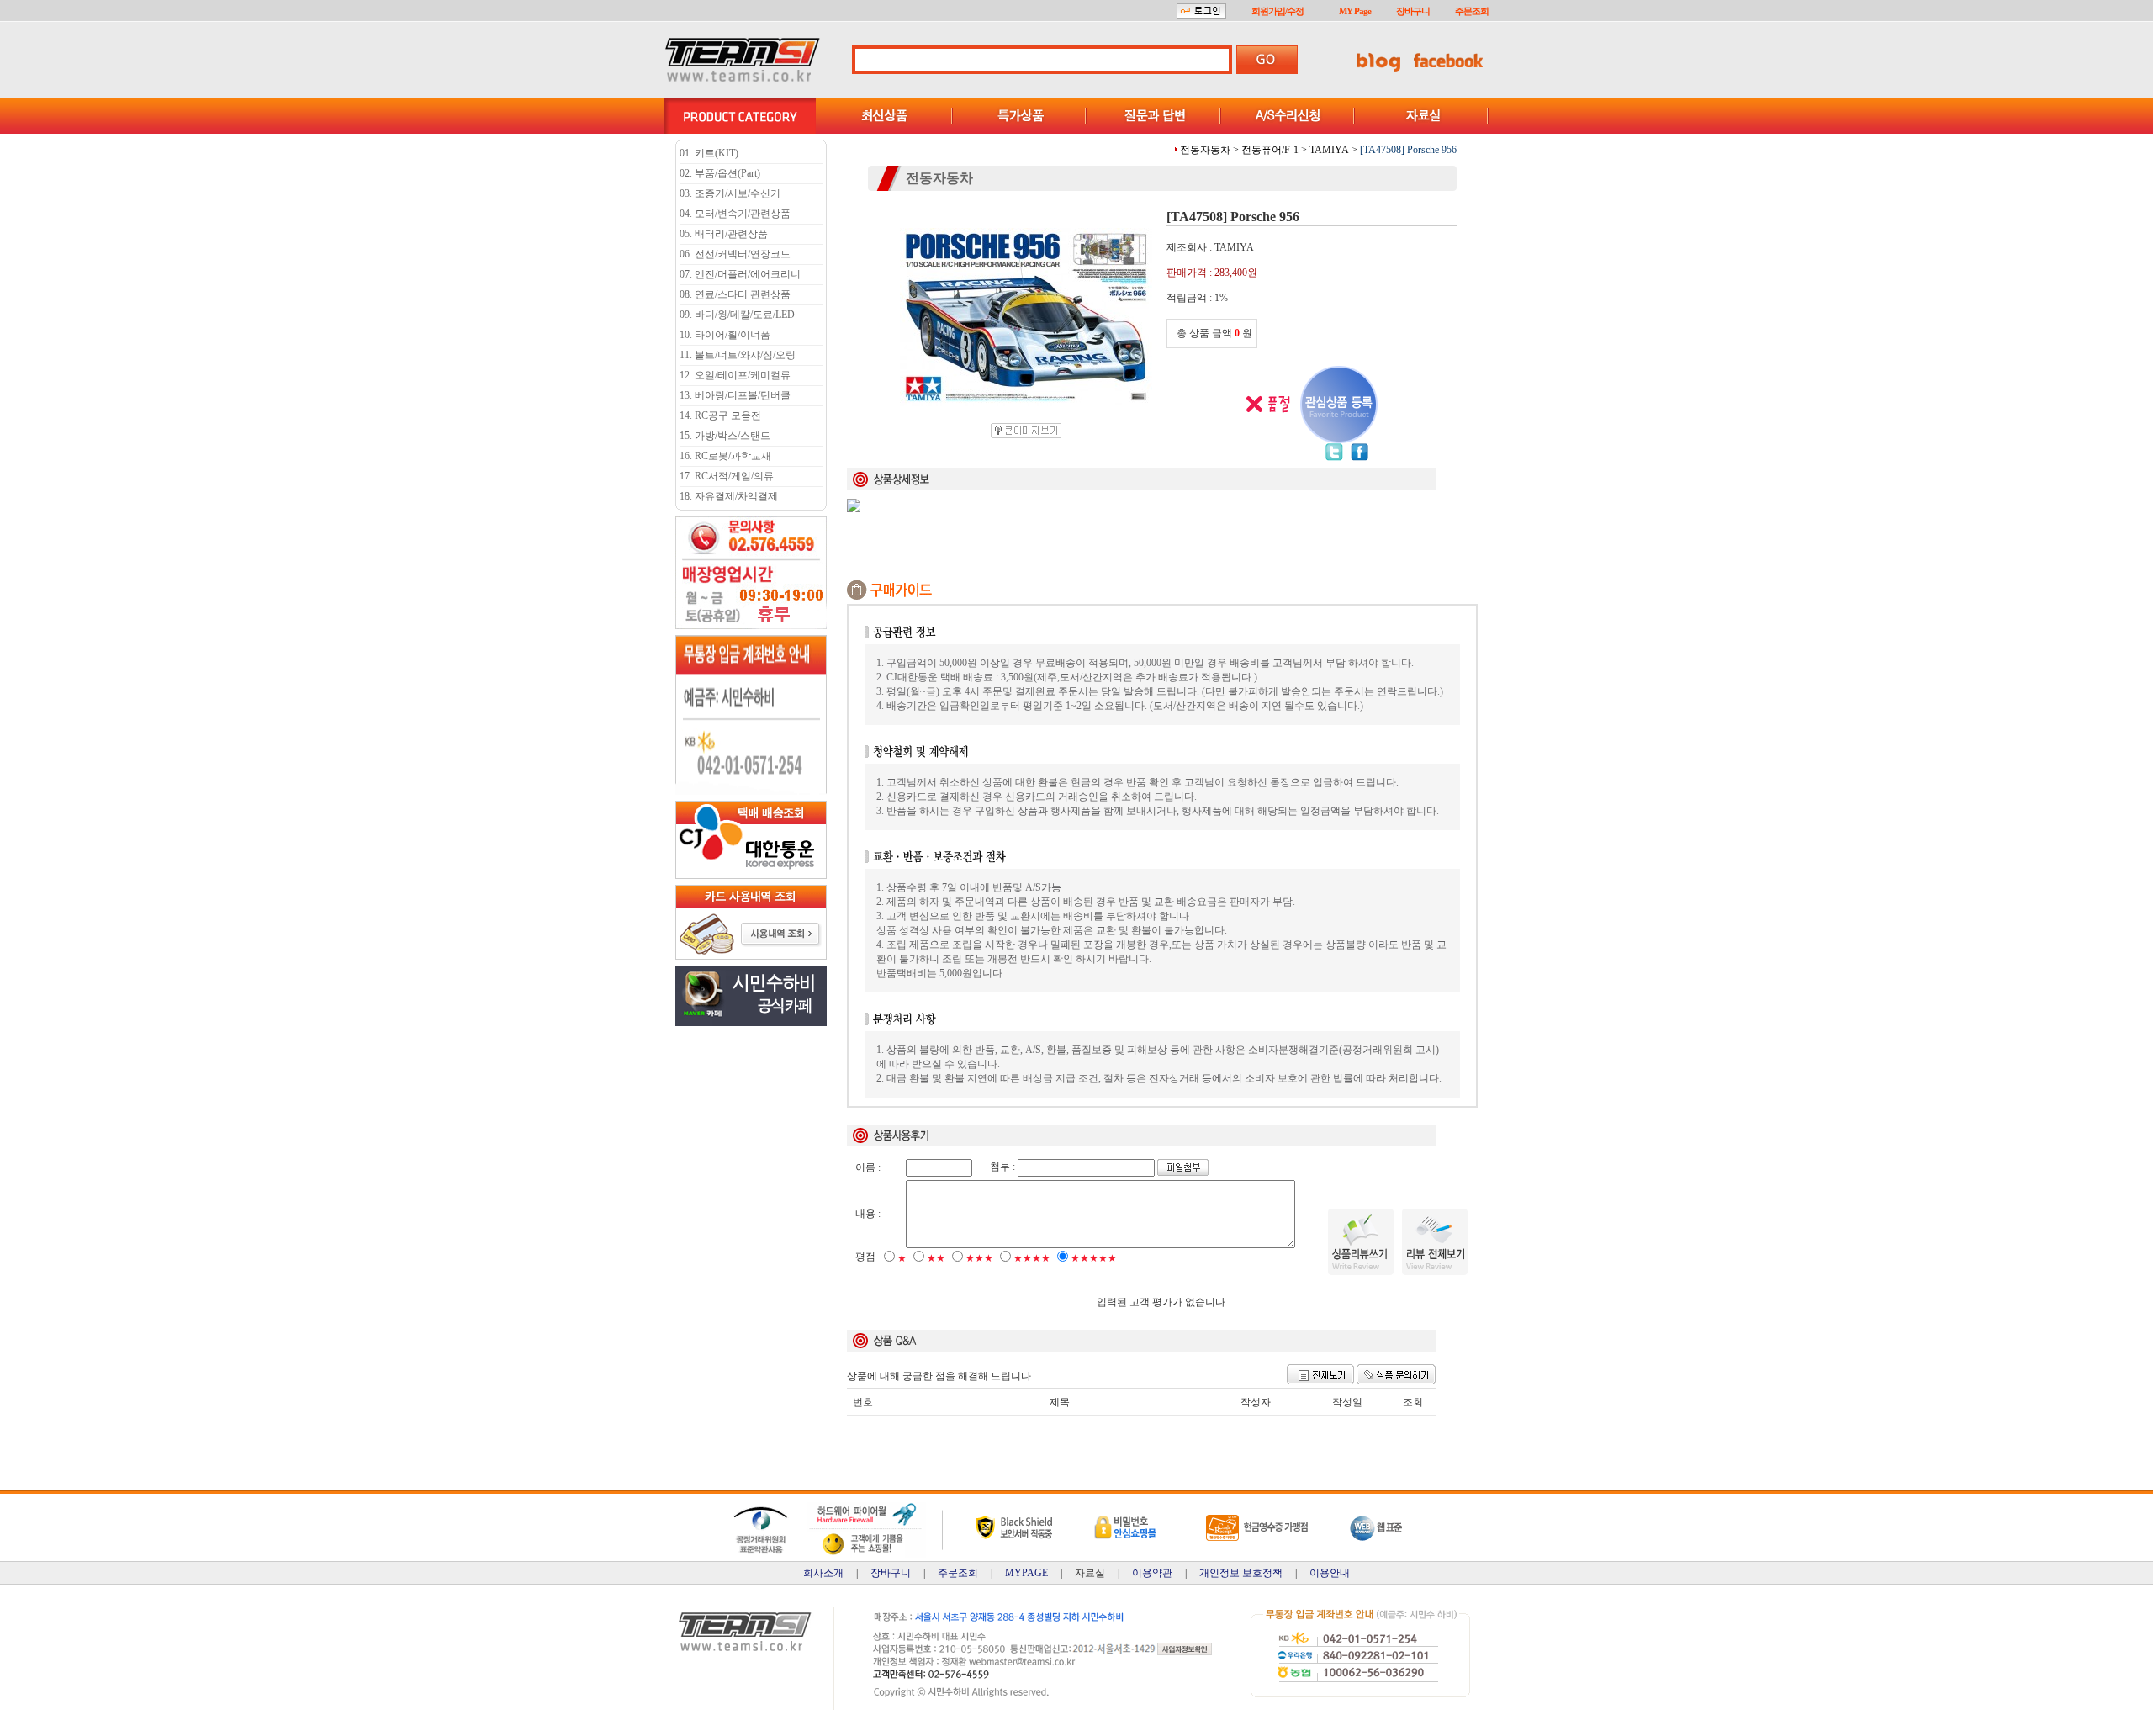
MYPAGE (1026, 1573)
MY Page (1355, 11)
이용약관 (1152, 1573)
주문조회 (1472, 11)
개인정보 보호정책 (1241, 1573)
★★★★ (1032, 1258)
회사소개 (823, 1573)
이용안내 (1330, 1573)
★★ (936, 1258)
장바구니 (1413, 11)
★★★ (979, 1258)
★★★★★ (1094, 1258)
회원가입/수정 (1278, 11)
